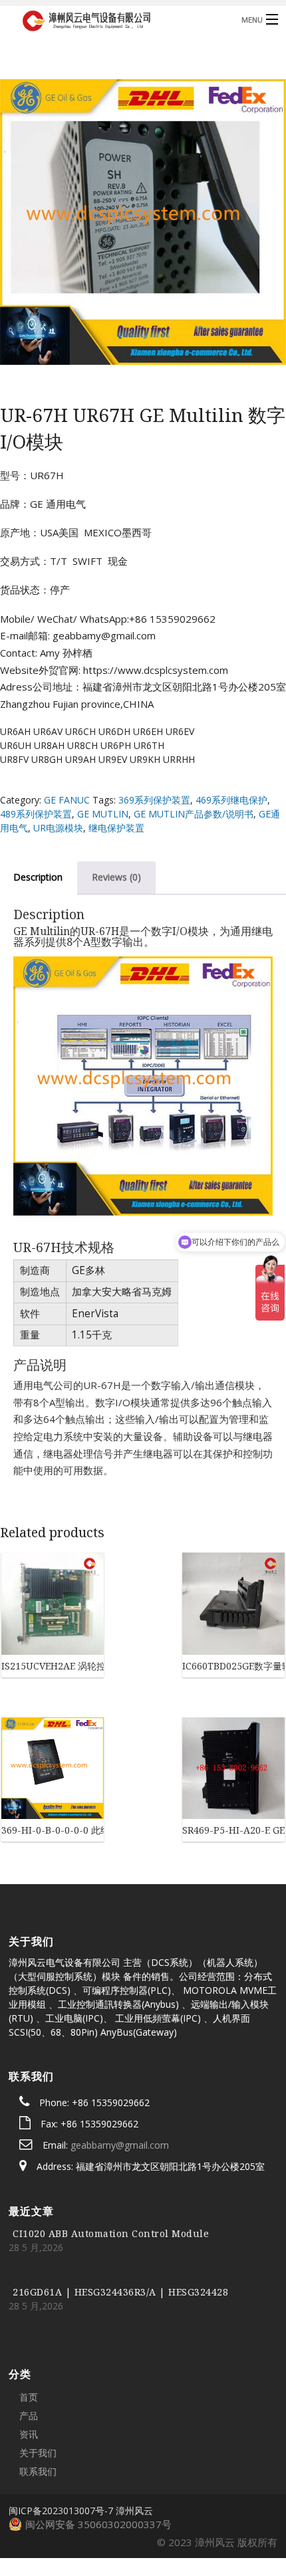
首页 (29, 2307)
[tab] (116, 877)
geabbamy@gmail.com (120, 2055)
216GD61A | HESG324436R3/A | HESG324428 (120, 2201)
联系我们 (38, 2381)
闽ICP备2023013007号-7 (61, 2420)
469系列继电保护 (231, 800)
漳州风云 (134, 2420)
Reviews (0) (116, 877)
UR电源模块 (58, 828)
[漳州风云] (113, 19)
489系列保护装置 (36, 814)
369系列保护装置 (154, 800)
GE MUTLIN (103, 814)
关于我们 (38, 2362)
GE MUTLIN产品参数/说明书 (194, 814)
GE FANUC (67, 800)
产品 (29, 2325)
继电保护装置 (116, 828)
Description (38, 877)
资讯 (29, 2344)
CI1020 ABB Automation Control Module (111, 2143)
